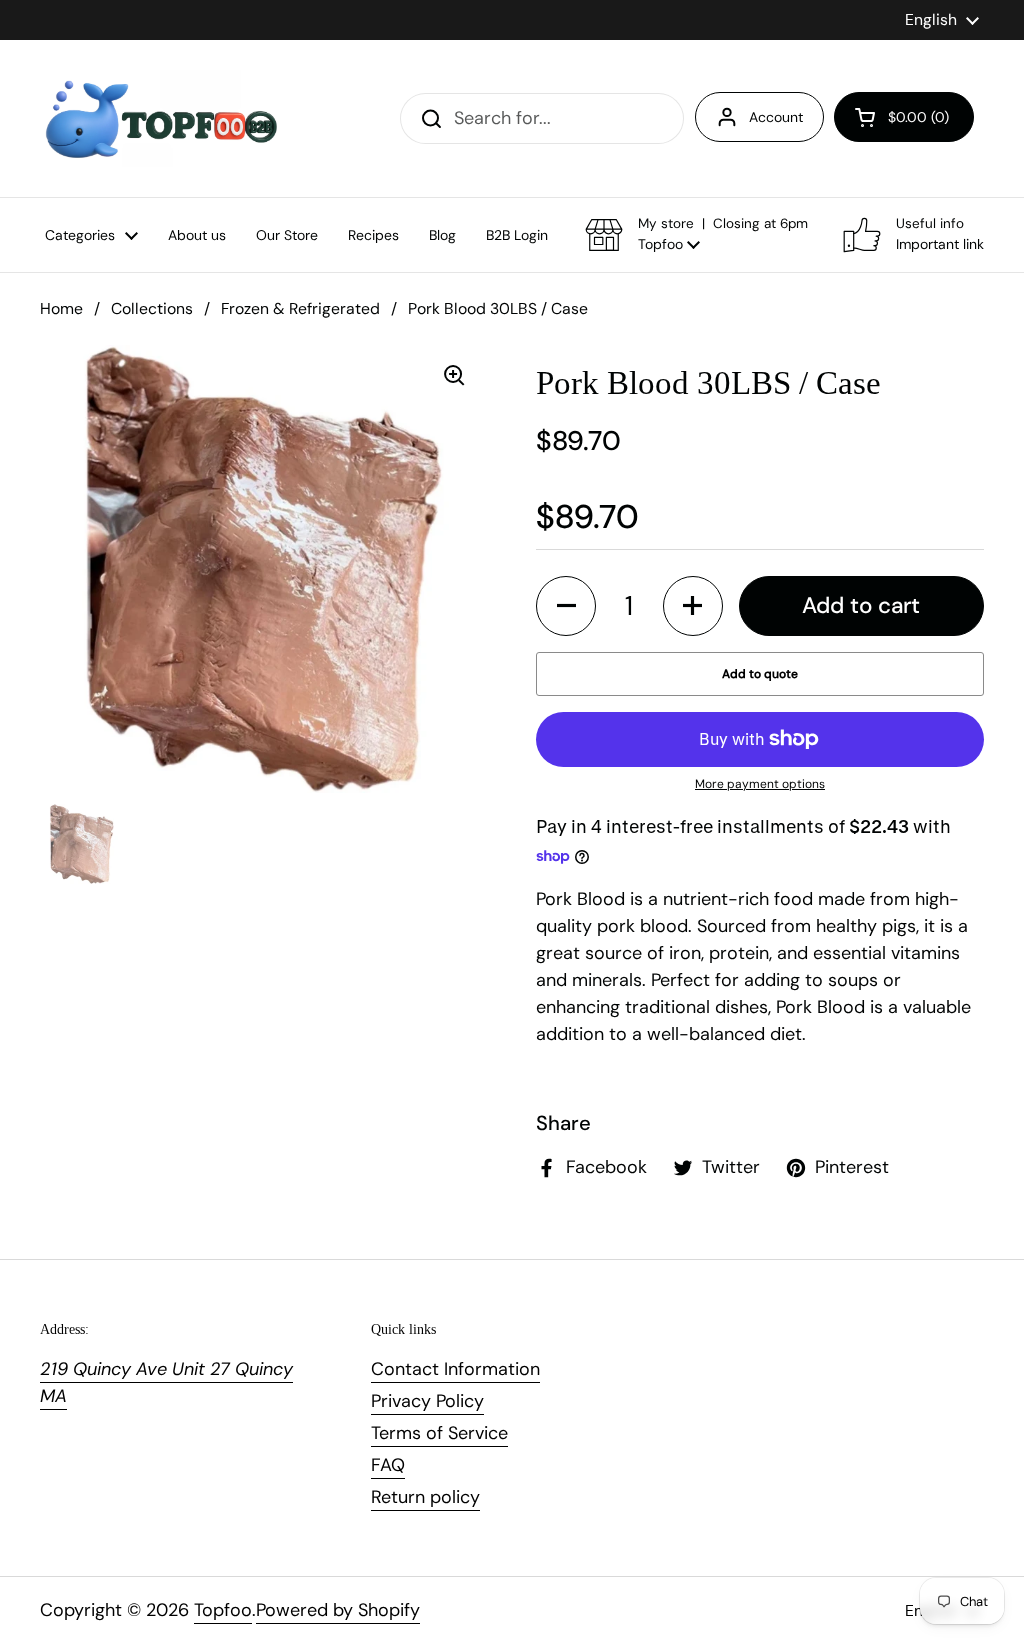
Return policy (425, 1497)
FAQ (388, 1465)
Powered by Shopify (338, 1610)
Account (776, 117)
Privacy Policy (427, 1401)
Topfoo (223, 1610)
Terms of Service (439, 1433)
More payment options (760, 784)
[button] (904, 117)
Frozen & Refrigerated (300, 308)
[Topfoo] (159, 118)
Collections (152, 308)
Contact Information (455, 1369)
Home (61, 308)
